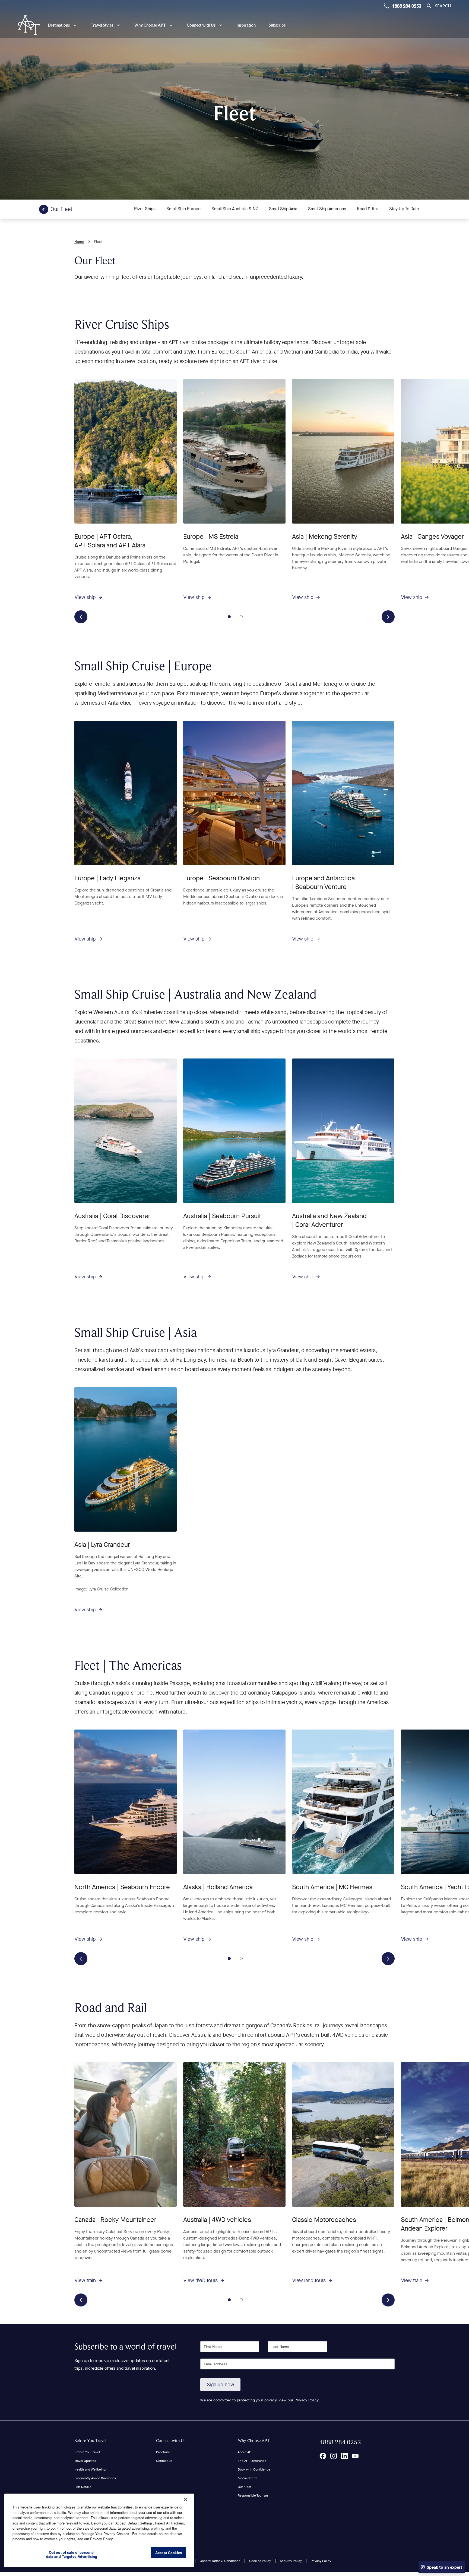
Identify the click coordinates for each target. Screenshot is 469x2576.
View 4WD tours (201, 2280)
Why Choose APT (254, 2441)
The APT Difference (252, 2461)
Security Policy (291, 2561)
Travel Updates (85, 2461)
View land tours (309, 2280)
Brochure (163, 2452)
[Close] (186, 2500)
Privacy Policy (307, 2400)
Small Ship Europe (183, 209)
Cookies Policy (260, 2561)
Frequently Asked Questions (95, 2478)
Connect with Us (171, 2441)
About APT (245, 2452)
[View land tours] (343, 2134)
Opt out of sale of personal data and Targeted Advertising (72, 2554)
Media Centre (248, 2478)
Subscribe (277, 25)
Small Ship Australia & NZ (235, 209)
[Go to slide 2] (241, 617)
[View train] (126, 2134)
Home (79, 242)
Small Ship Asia (283, 209)
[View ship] (126, 451)
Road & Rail (368, 209)
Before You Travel (90, 2441)
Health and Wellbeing (90, 2469)
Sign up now (221, 2385)
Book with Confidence (254, 2469)
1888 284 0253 (407, 6)
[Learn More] (323, 2456)
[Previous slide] (81, 617)
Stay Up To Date (404, 209)
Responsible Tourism (253, 2495)
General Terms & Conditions (220, 2561)
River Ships (145, 209)
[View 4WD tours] (234, 2134)
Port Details (83, 2487)
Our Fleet (245, 2487)
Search (443, 6)
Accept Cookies (169, 2553)
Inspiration (246, 25)
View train (85, 2280)
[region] (99, 2530)
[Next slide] (388, 617)
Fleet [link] (98, 242)
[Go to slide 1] (229, 617)
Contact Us (164, 2461)
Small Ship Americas (327, 209)
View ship (85, 597)
